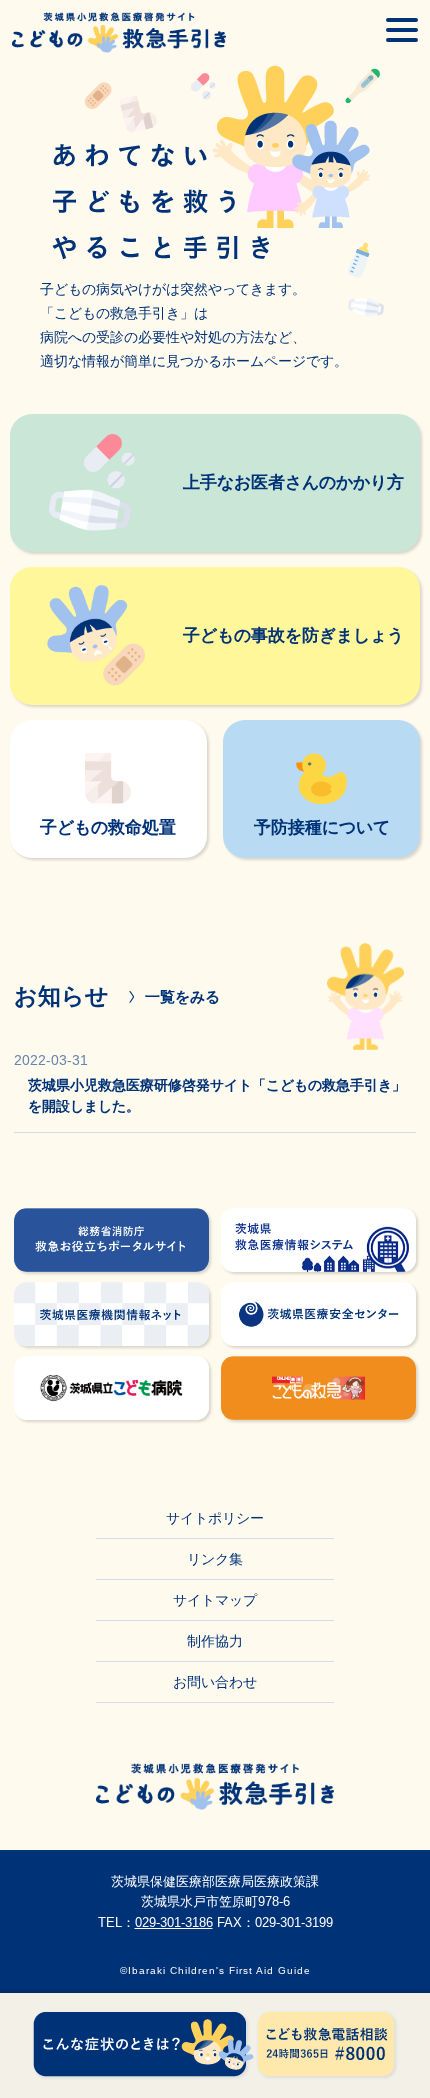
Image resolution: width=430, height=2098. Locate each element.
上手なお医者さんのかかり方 (293, 482)
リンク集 (215, 1559)
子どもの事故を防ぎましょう (293, 635)
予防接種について (322, 827)
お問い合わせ (215, 1682)
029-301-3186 (174, 1922)
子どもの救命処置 (108, 827)
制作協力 (215, 1641)
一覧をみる (182, 996)
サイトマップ (215, 1600)
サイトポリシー (215, 1518)
